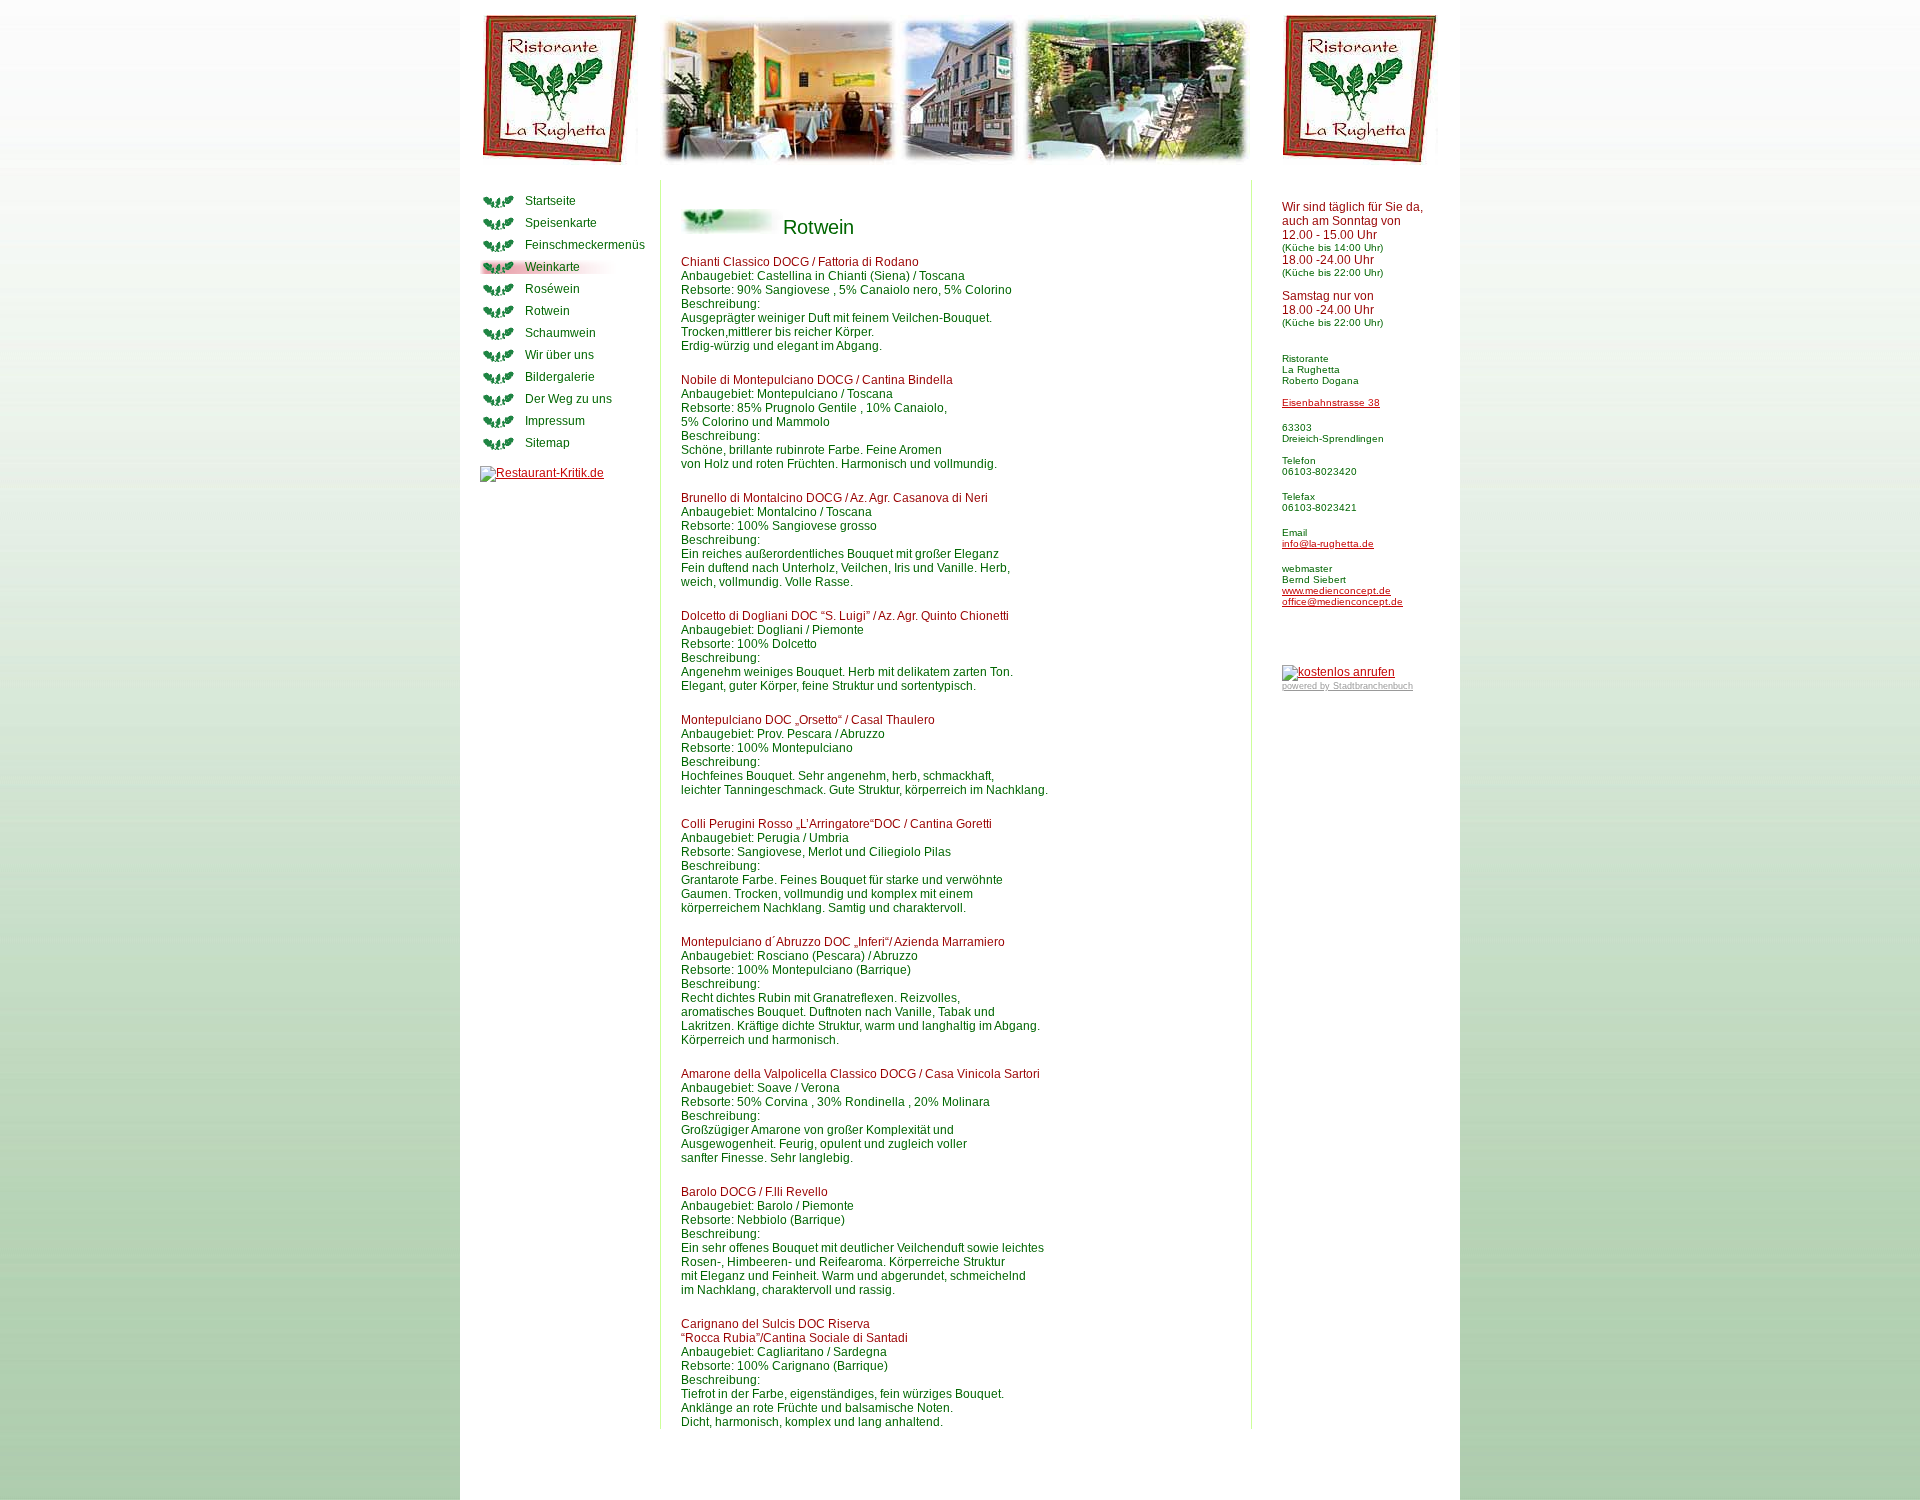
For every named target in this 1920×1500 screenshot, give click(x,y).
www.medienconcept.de (1336, 590)
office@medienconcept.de (1342, 601)
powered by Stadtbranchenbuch (1347, 686)
